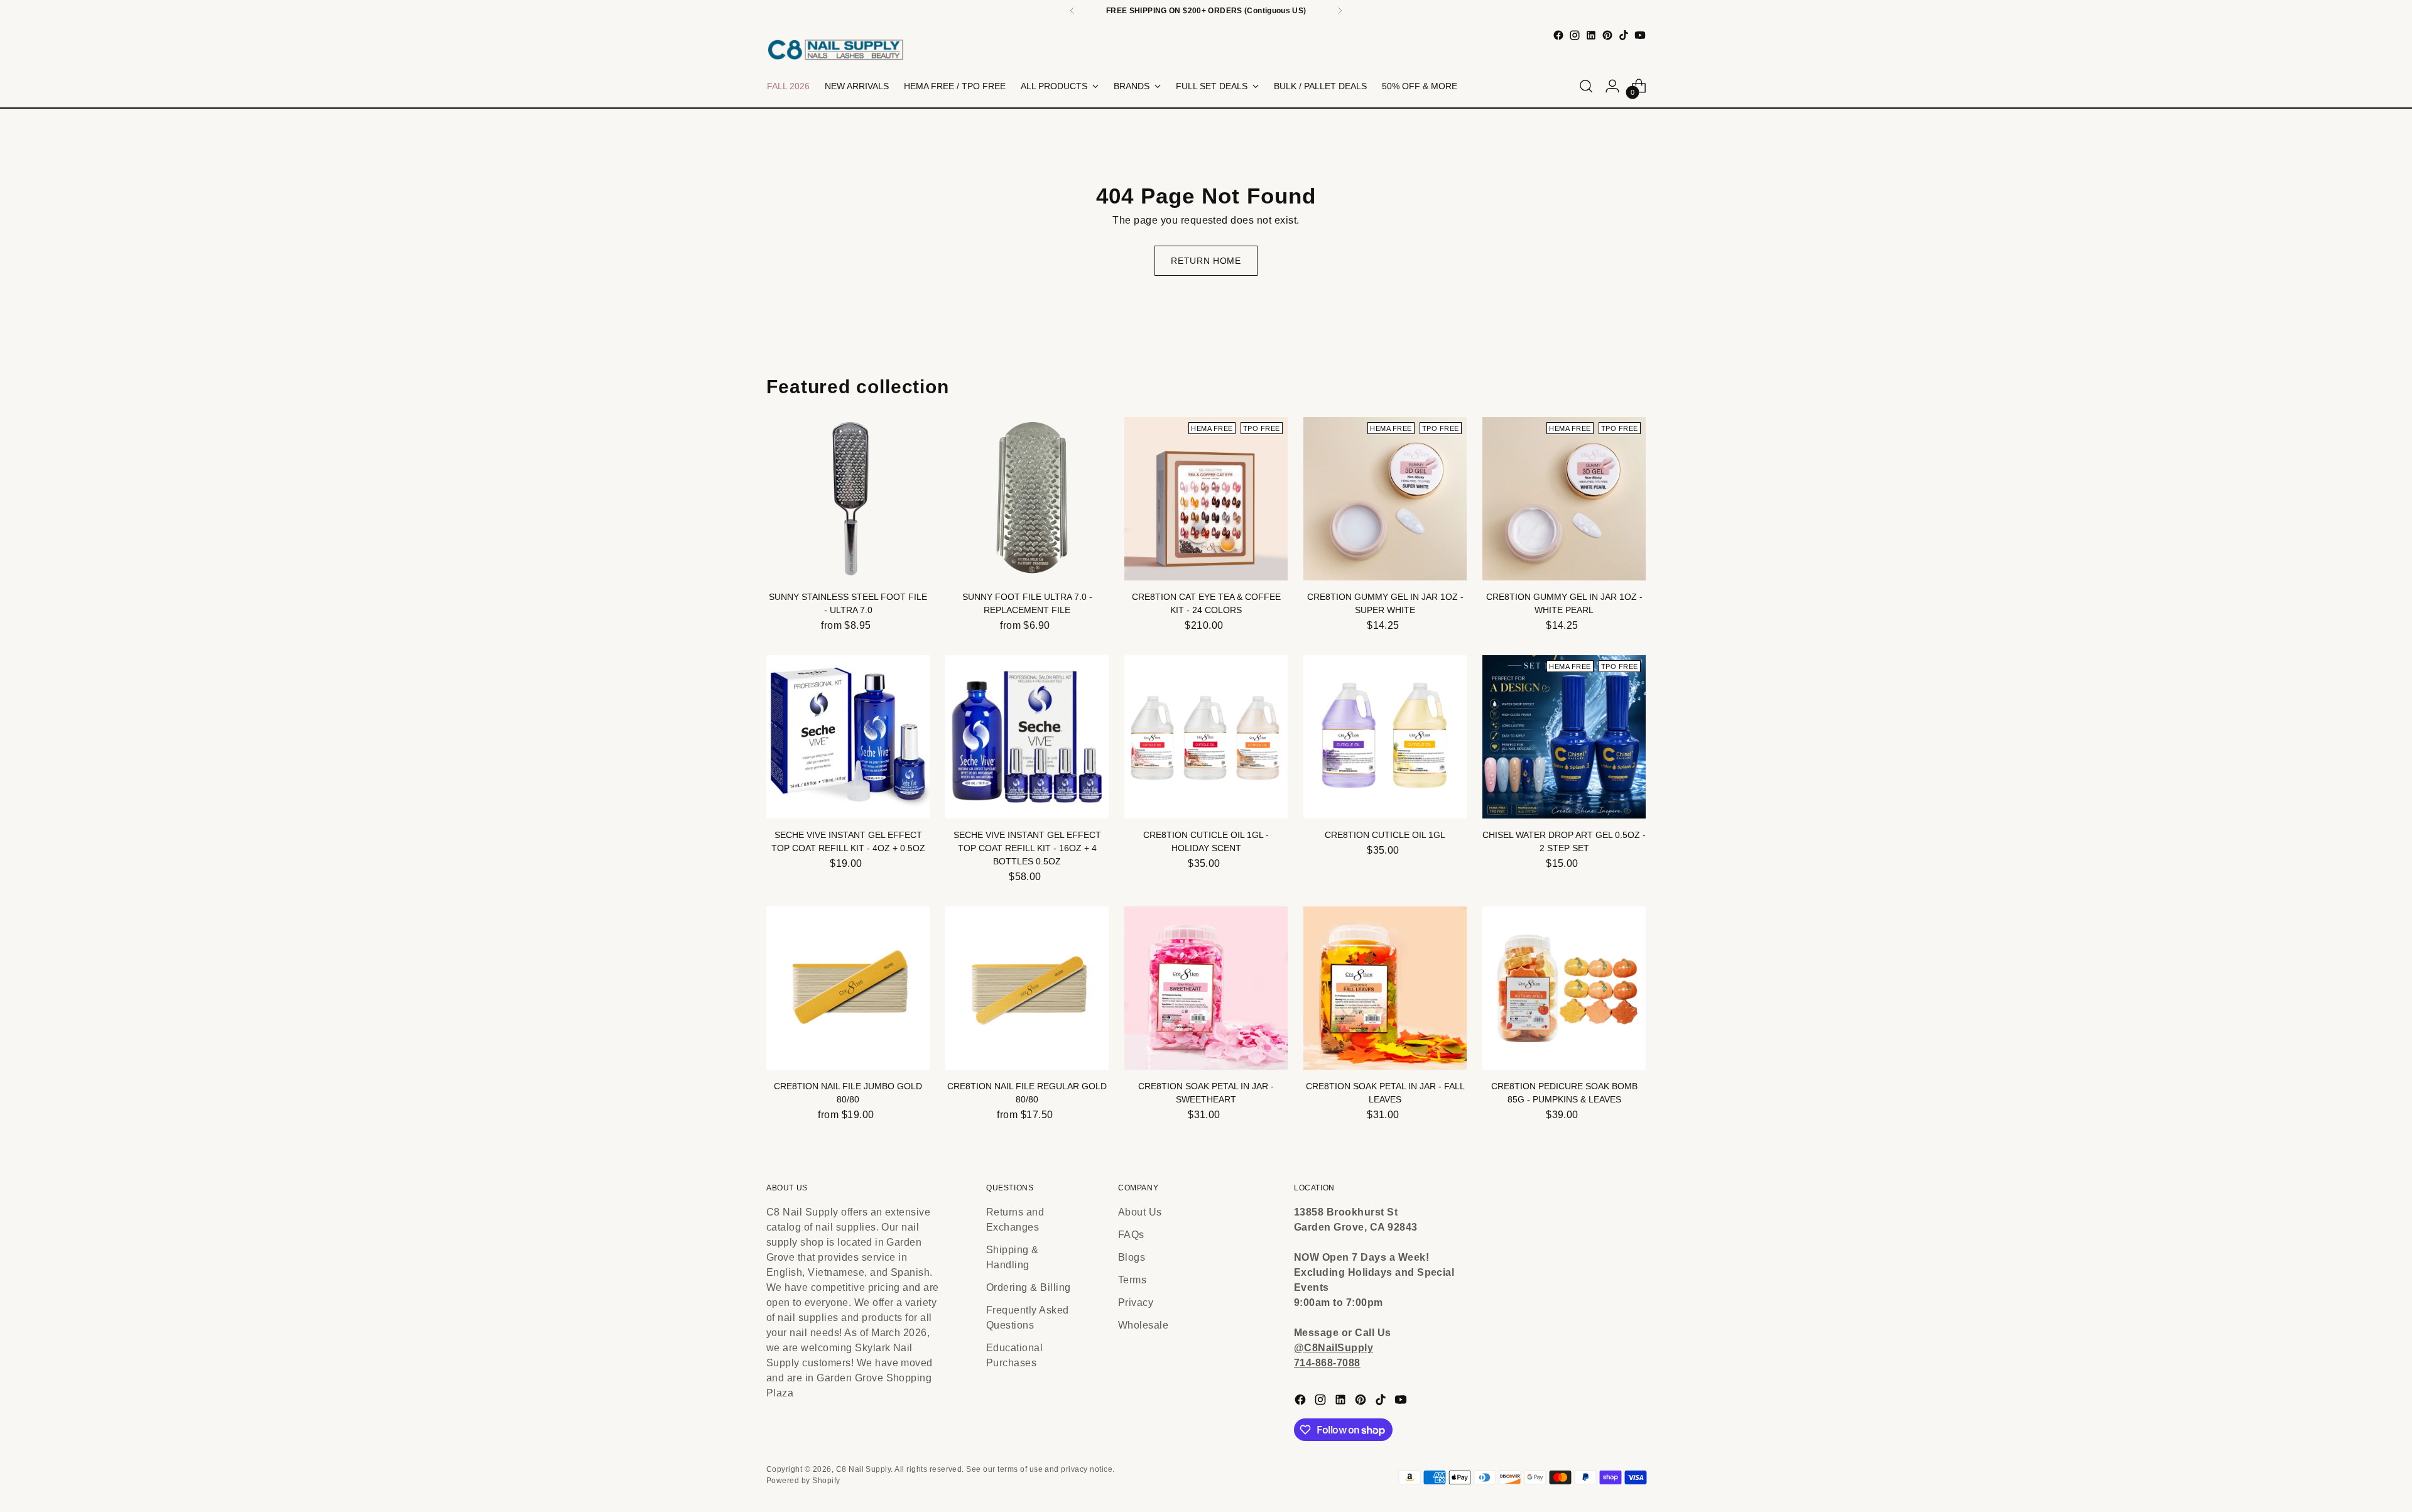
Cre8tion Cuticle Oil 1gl (1385, 835)
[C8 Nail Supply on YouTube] (1640, 35)
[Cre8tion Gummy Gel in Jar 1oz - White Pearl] (1564, 499)
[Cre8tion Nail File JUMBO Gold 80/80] (848, 988)
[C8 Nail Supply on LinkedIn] (1591, 35)
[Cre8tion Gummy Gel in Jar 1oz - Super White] (1385, 499)
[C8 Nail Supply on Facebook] (1558, 35)
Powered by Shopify (803, 1481)
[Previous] (1072, 11)
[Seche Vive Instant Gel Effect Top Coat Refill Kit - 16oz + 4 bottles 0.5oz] (1027, 737)
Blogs (1132, 1257)
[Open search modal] (1586, 86)
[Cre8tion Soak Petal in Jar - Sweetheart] (1206, 988)
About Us (1140, 1212)
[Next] (1340, 11)
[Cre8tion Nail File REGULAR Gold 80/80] (1027, 988)
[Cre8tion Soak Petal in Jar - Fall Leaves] (1385, 988)
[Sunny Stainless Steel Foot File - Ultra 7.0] (848, 499)
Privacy (1136, 1303)
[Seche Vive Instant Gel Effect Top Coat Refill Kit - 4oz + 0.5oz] (848, 737)
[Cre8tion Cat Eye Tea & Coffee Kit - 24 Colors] (1206, 499)
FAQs (1131, 1235)
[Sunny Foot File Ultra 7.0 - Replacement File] (1027, 499)
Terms (1132, 1280)
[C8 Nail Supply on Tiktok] (1624, 35)
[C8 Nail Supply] (835, 49)
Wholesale (1143, 1325)
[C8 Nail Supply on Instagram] (1575, 35)
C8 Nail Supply (864, 1469)
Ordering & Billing (1029, 1287)
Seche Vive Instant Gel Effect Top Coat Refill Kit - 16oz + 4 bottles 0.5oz (1027, 848)
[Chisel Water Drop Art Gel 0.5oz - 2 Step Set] (1564, 737)
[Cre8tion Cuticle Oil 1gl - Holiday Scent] (1206, 737)
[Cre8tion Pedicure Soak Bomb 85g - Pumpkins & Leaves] (1564, 988)
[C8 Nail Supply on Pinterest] (1607, 35)
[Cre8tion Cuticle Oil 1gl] (1385, 737)
